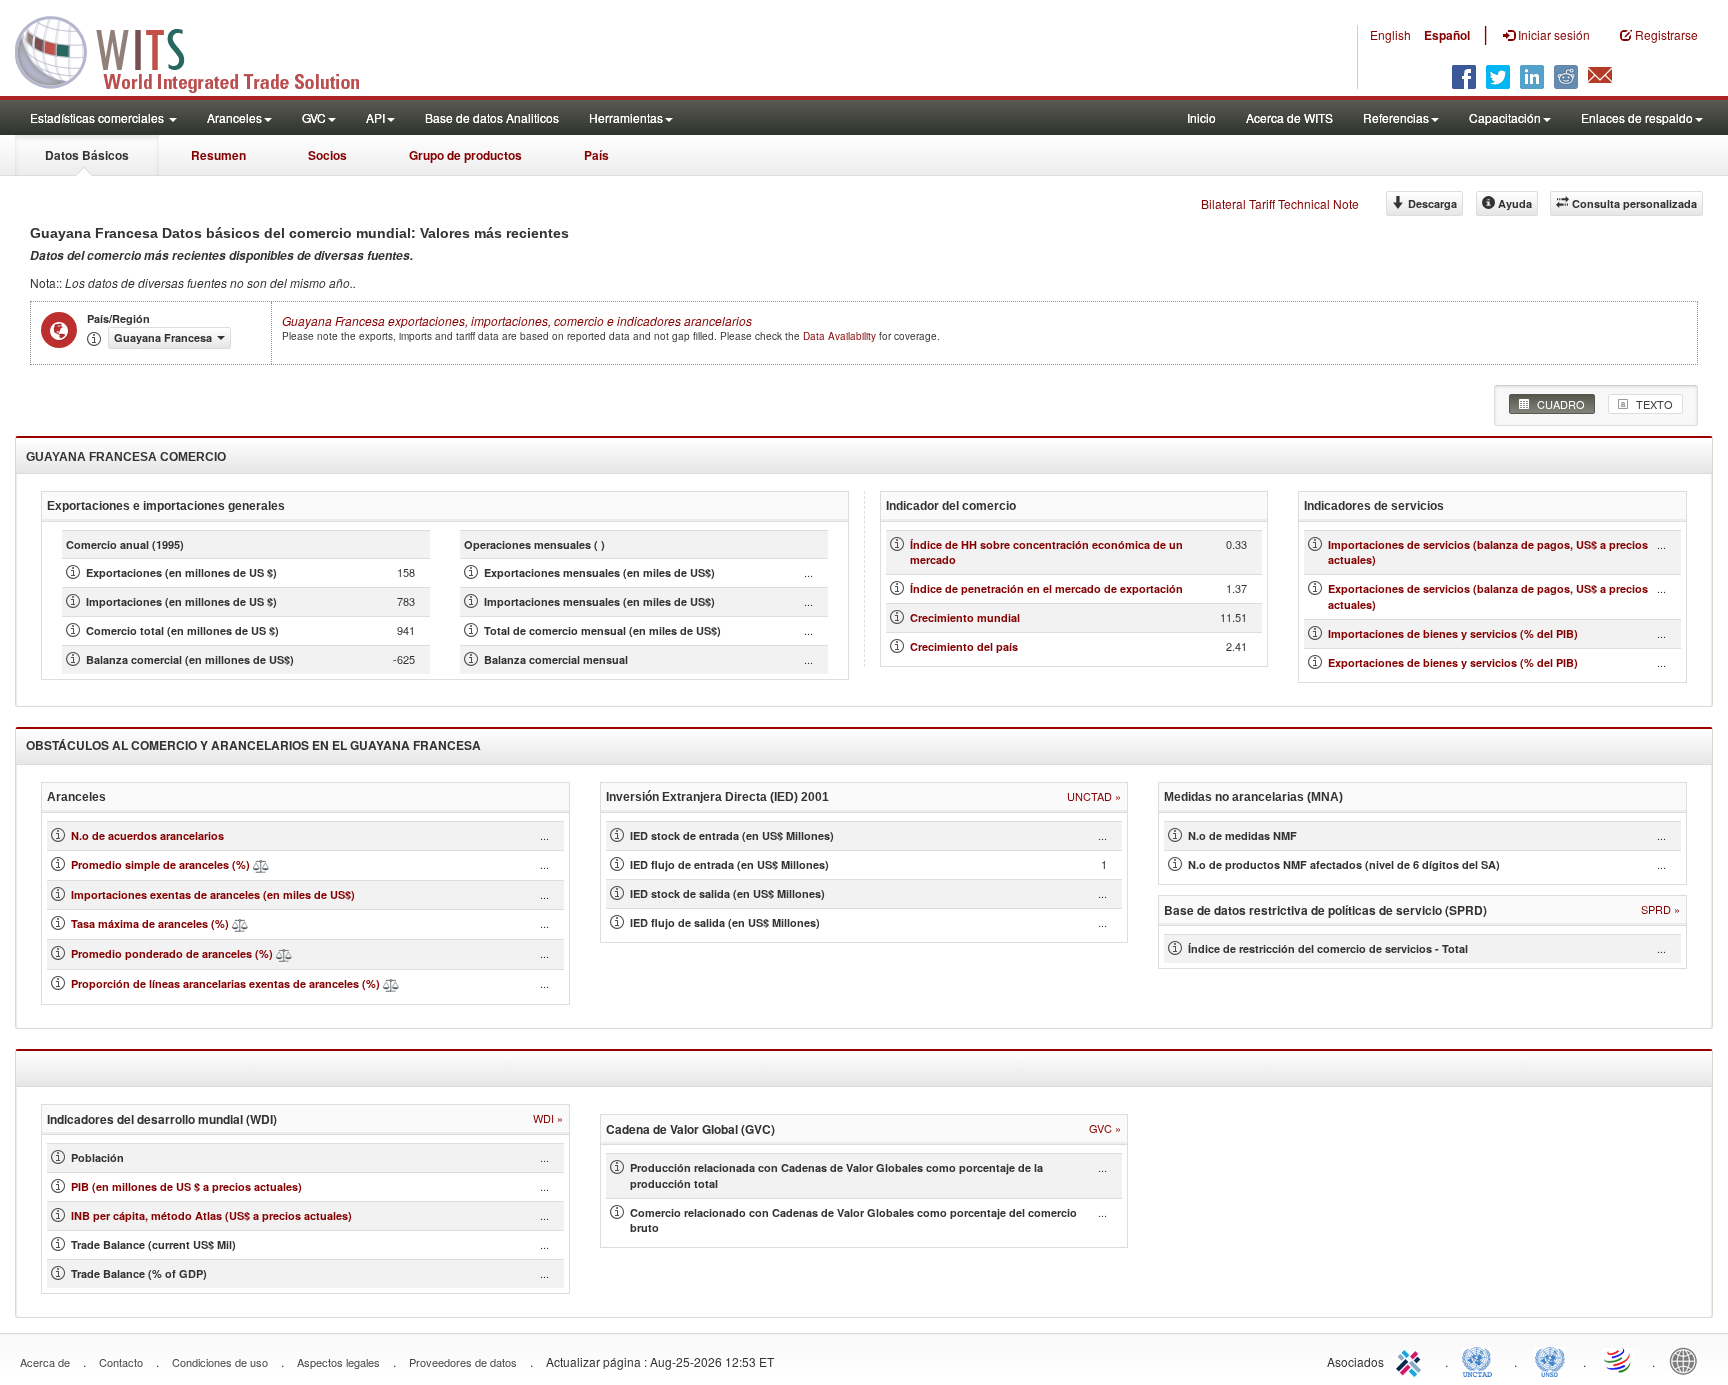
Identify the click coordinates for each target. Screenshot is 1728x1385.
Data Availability (841, 336)
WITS (200, 50)
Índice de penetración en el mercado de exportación (1046, 588)
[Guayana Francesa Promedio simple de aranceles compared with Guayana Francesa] (261, 864)
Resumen (218, 155)
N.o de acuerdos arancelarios (147, 835)
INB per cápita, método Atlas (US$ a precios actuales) (211, 1215)
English (1390, 34)
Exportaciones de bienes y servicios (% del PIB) (1453, 662)
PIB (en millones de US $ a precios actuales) (186, 1186)
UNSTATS (1550, 1360)
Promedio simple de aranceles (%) (160, 864)
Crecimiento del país (964, 646)
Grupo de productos (465, 155)
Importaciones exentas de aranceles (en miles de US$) (213, 894)
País (596, 155)
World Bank (1688, 1360)
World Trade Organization (1619, 1360)
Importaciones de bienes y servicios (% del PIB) (1453, 633)
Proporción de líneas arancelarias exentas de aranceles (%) (225, 983)
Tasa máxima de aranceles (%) (151, 923)
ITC (1412, 1360)
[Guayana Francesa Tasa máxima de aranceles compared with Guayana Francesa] (240, 923)
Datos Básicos (87, 155)
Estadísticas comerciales (98, 117)
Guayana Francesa (517, 320)
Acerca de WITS (1289, 117)
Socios (327, 155)
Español (1447, 35)
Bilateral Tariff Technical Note (1280, 203)
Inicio (1201, 117)
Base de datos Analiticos (492, 117)
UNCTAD (1481, 1360)
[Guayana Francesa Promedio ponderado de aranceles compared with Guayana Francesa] (284, 953)
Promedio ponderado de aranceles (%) (172, 953)
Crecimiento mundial (965, 617)
